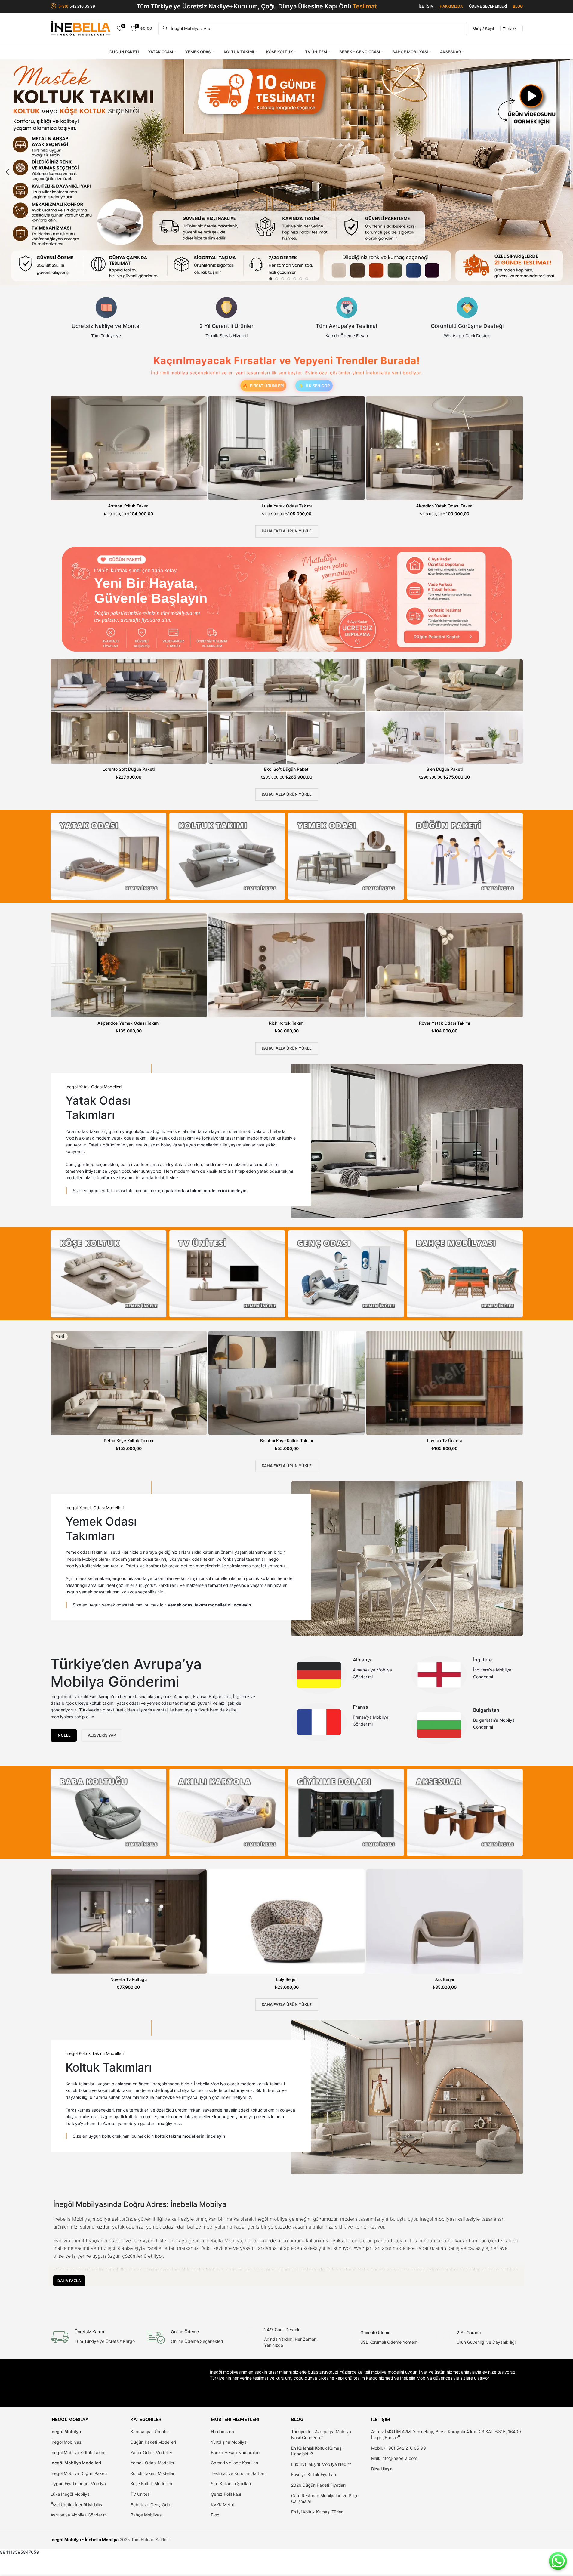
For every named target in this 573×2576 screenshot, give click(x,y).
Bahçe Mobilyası (146, 2515)
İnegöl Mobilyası (66, 2442)
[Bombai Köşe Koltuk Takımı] (286, 1383)
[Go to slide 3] (283, 279)
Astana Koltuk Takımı (129, 506)
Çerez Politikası (226, 2494)
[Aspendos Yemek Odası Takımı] (129, 966)
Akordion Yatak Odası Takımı (445, 506)
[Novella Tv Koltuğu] (129, 1922)
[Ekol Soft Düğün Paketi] (286, 711)
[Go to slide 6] (301, 279)
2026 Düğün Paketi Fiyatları (318, 2485)
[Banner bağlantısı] (108, 856)
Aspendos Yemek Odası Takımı (128, 1023)
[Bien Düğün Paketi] (444, 711)
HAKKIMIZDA (451, 6)
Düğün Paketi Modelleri (153, 2442)
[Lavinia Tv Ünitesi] (444, 1383)
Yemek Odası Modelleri (153, 2463)
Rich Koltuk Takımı (287, 1023)
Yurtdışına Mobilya (229, 2442)
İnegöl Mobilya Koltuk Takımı (78, 2453)
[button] (8, 172)
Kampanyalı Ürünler (150, 2431)
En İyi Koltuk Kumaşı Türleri (317, 2512)
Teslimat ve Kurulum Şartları (238, 2473)
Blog (215, 2515)
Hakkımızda (222, 2431)
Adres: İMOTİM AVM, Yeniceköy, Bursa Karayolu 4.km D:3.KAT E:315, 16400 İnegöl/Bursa (446, 2434)
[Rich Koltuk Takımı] (286, 966)
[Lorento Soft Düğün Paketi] (129, 711)
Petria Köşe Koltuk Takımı (128, 1441)
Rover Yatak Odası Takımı (444, 1023)
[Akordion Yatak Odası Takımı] (444, 448)
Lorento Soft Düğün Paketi (129, 769)
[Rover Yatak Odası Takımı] (444, 966)
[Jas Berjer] (444, 1922)
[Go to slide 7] (307, 279)
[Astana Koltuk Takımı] (129, 448)
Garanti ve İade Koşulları (234, 2463)
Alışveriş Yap (102, 1735)
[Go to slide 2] (277, 279)
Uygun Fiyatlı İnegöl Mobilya (78, 2483)
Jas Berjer (445, 1979)
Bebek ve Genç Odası (152, 2505)
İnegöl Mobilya (66, 2431)
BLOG (518, 6)
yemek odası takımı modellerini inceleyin (209, 1605)
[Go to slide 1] (271, 279)
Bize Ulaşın (382, 2469)
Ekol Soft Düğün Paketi (287, 769)
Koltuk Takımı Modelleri (153, 2473)
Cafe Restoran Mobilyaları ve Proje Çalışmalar (325, 2499)
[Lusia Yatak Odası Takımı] (286, 448)
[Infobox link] (106, 318)
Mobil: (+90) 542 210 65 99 (399, 2448)
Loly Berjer (286, 1979)
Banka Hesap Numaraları (235, 2453)
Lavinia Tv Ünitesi (444, 1441)
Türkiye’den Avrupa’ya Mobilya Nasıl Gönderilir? (321, 2434)
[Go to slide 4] (289, 279)
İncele (64, 1735)
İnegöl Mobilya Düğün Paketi (79, 2473)
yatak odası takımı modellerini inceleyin (206, 1191)
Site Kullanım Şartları (231, 2483)
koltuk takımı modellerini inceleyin (190, 2136)
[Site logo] (81, 28)
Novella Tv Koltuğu (129, 1979)
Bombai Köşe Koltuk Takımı (286, 1441)
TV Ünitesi (140, 2494)
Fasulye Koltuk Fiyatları (314, 2474)
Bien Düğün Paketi (445, 769)
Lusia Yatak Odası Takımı (287, 506)
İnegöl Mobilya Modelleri (76, 2463)
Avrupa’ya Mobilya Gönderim (79, 2515)
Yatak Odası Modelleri (152, 2453)
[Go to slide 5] (295, 279)
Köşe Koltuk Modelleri (151, 2483)
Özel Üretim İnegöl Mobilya (77, 2505)
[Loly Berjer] (286, 1922)
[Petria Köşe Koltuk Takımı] (129, 1383)
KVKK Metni (222, 2505)
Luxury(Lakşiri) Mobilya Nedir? (321, 2464)
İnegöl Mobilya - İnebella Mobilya (85, 2539)
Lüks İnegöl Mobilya (70, 2494)
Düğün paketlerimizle (118, 613)
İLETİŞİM (426, 6)
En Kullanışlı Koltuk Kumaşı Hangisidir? (317, 2451)
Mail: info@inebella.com (394, 2458)
